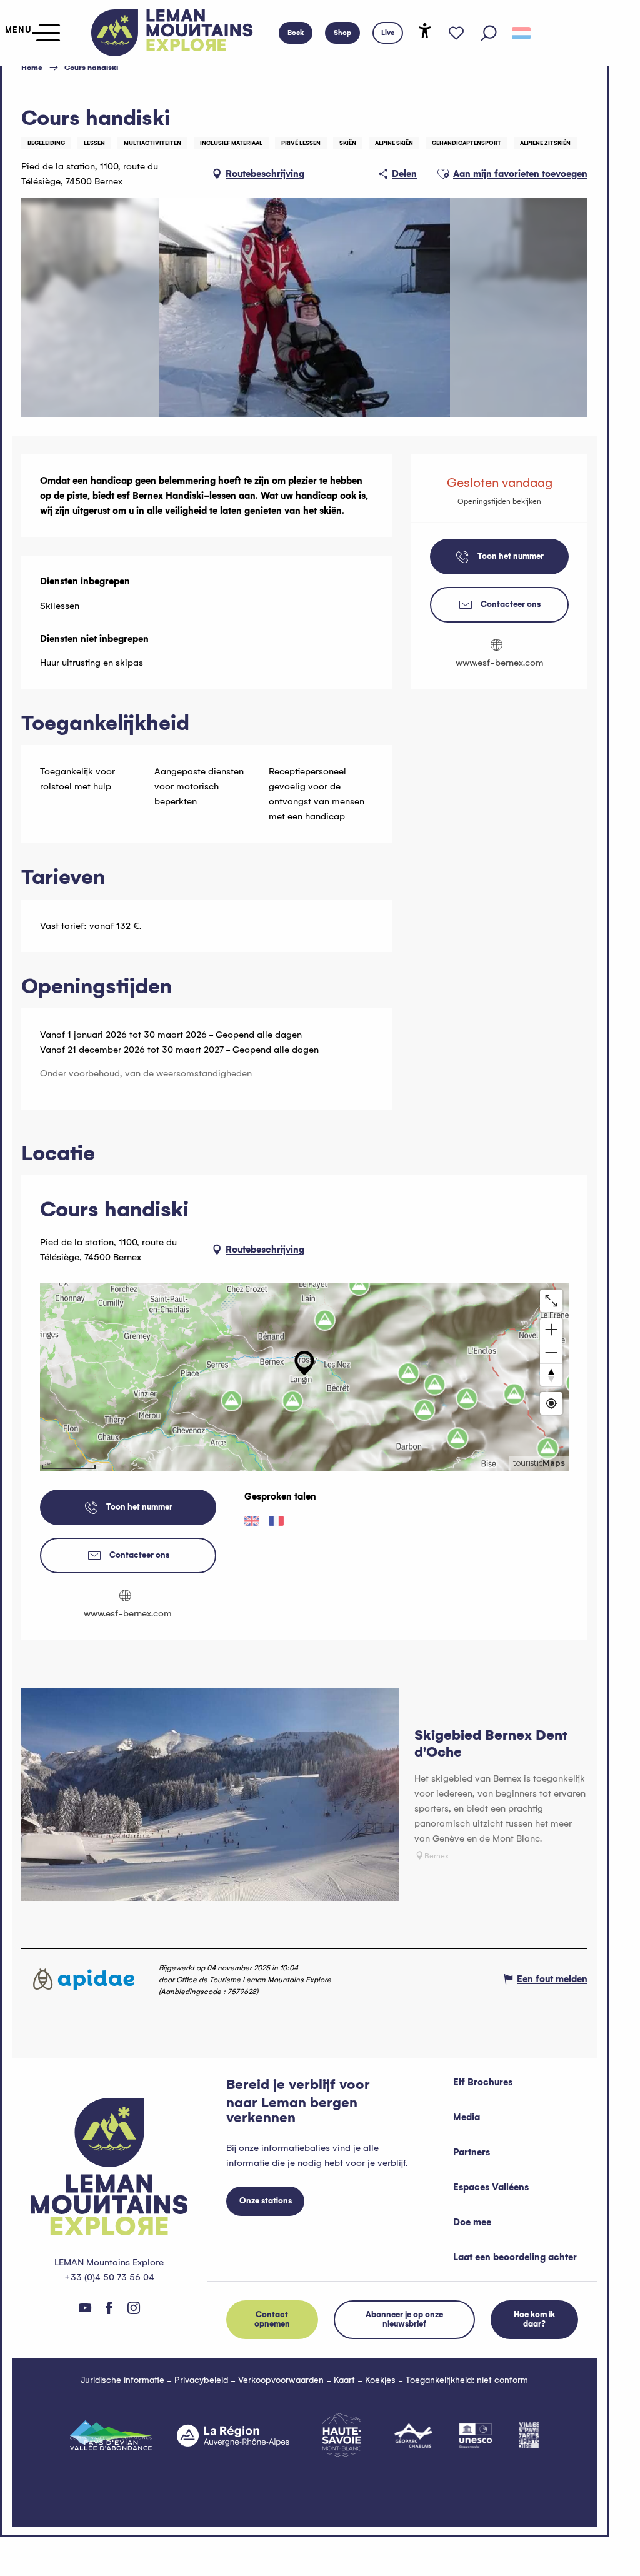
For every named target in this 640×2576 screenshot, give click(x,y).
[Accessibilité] (425, 31)
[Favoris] (456, 33)
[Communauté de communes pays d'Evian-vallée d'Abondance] (111, 2435)
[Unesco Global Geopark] (476, 2435)
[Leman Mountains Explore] (172, 33)
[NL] (521, 33)
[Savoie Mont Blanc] (342, 2435)
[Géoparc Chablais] (413, 2435)
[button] (489, 33)
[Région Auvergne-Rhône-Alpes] (233, 2435)
